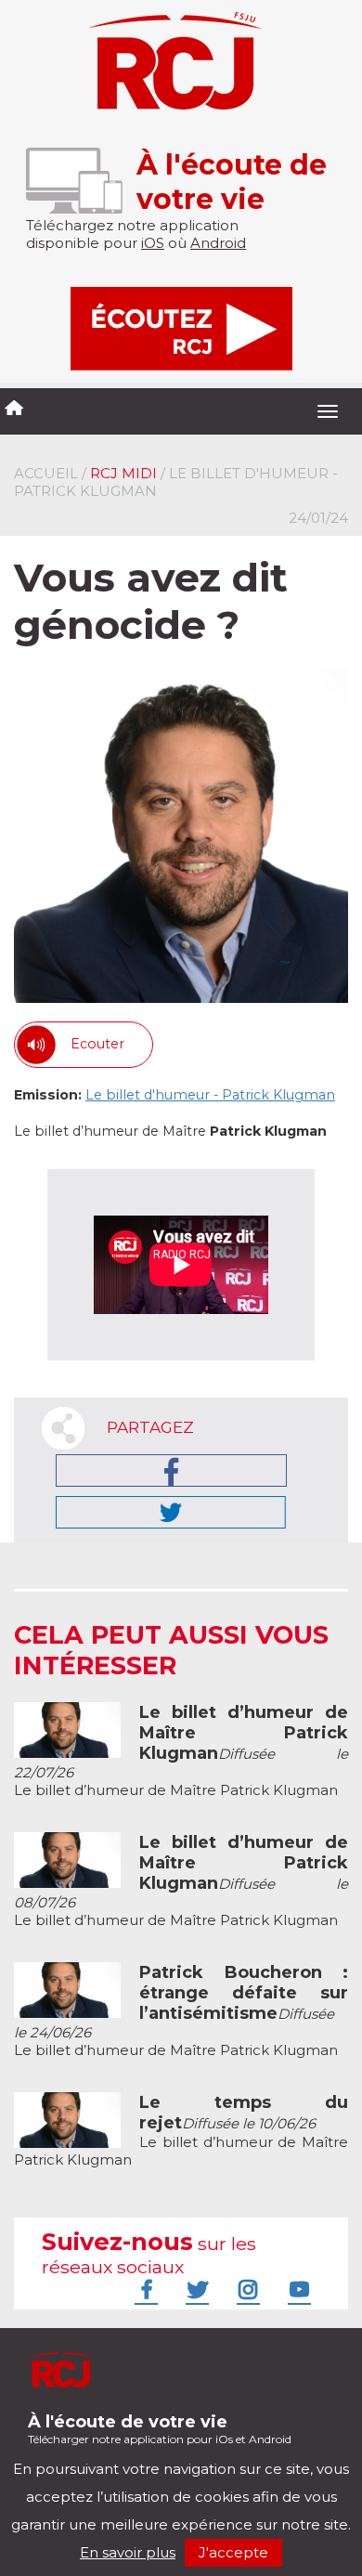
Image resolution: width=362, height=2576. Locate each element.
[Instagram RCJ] (246, 2289)
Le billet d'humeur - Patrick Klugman (210, 1095)
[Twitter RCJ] (195, 2289)
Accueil (46, 473)
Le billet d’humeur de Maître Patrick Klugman (181, 1751)
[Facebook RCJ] (144, 2289)
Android (218, 243)
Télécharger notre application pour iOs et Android (160, 2429)
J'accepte (233, 2552)
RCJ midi (123, 473)
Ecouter (97, 1044)
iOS (153, 243)
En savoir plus (128, 2552)
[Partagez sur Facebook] (171, 1470)
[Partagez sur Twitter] (171, 1512)
